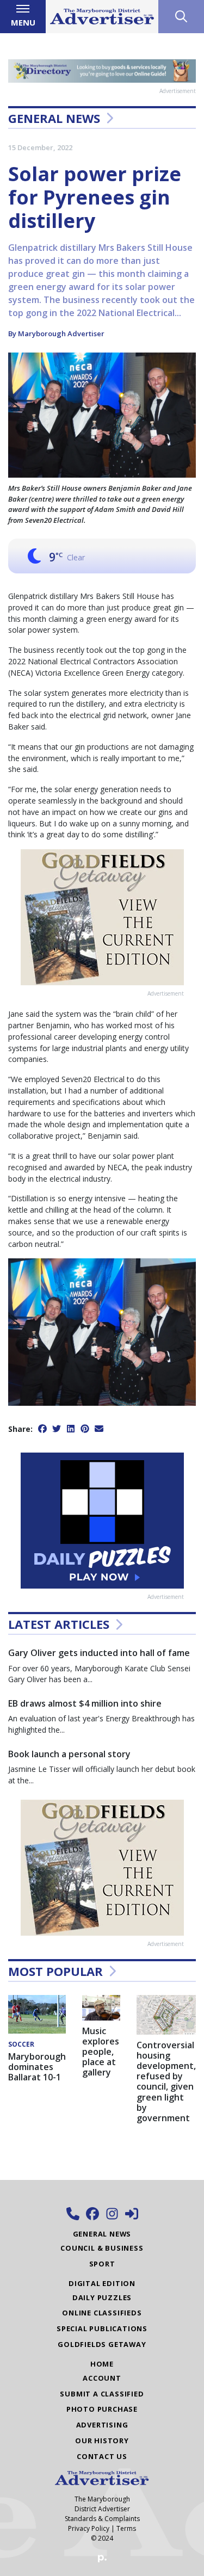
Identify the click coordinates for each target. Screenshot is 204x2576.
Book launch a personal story (69, 1754)
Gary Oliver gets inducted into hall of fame (99, 1653)
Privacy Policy (89, 2528)
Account (102, 2378)
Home (102, 2364)
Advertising (102, 2425)
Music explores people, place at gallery (101, 2052)
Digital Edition (102, 2283)
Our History (102, 2441)
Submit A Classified (102, 2394)
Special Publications (102, 2328)
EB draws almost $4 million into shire (85, 1703)
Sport (102, 2264)
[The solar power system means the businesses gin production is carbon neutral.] (102, 1331)
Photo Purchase (102, 2409)
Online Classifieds (102, 2313)
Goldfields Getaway (102, 2344)
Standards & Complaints (102, 2519)
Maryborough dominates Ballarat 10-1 (37, 2067)
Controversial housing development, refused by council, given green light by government (166, 2081)
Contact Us (102, 2456)
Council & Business (102, 2248)
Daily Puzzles (102, 2297)
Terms (126, 2528)
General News (54, 118)
